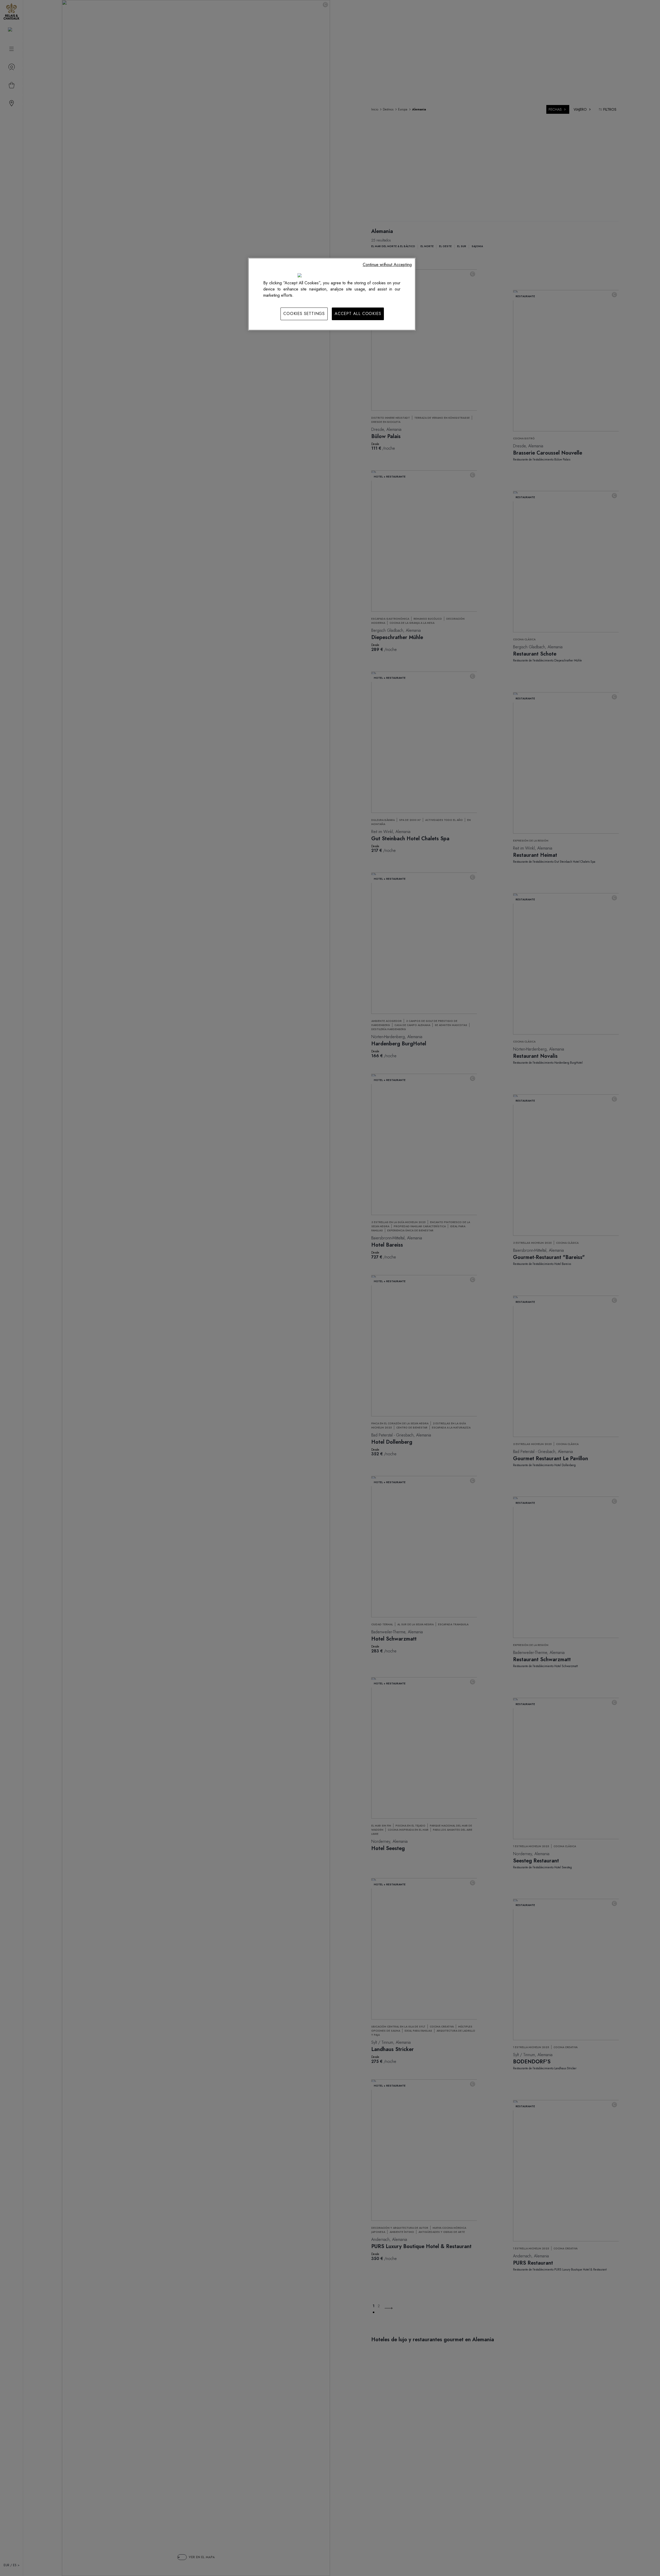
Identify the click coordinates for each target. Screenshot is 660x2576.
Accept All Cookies (358, 314)
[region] (332, 294)
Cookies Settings (304, 314)
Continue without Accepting (387, 265)
